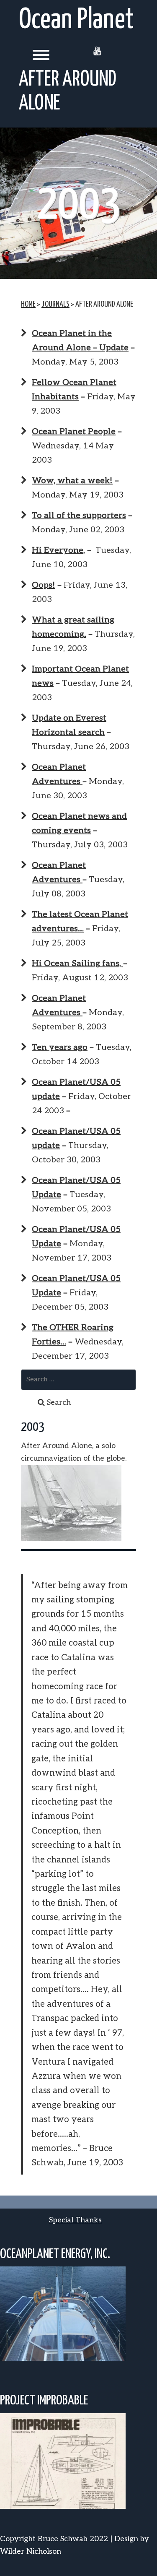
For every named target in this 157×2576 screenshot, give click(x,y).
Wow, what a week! (72, 481)
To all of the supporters (79, 516)
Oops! (44, 585)
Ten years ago (60, 1047)
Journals (55, 304)
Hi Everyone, (58, 550)
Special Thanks (75, 2220)
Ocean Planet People (74, 432)
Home (28, 304)
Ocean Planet (76, 20)
